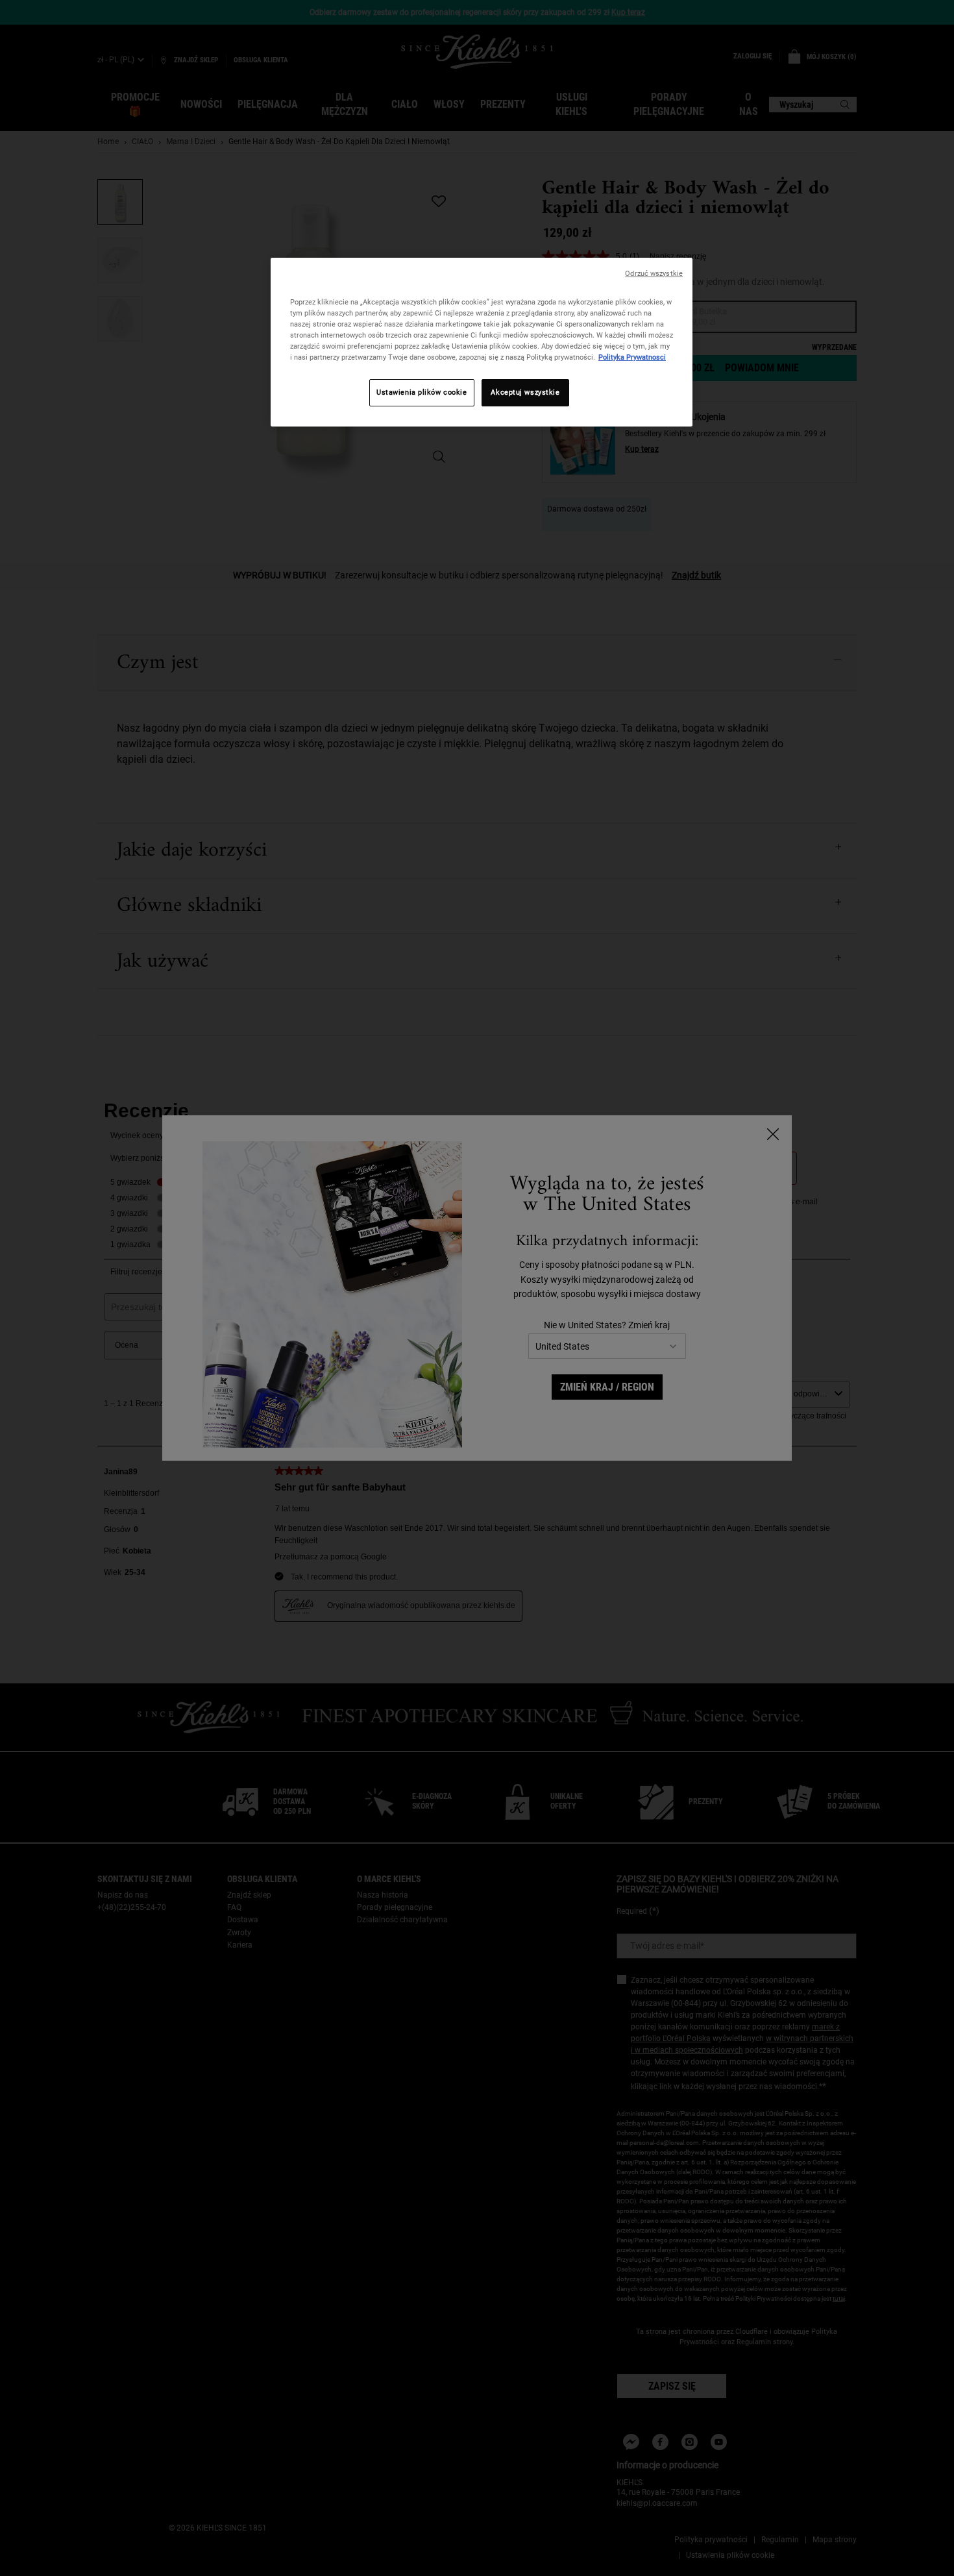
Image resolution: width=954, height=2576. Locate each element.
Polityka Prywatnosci (632, 357)
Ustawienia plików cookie (422, 392)
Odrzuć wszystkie (654, 274)
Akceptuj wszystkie (525, 392)
